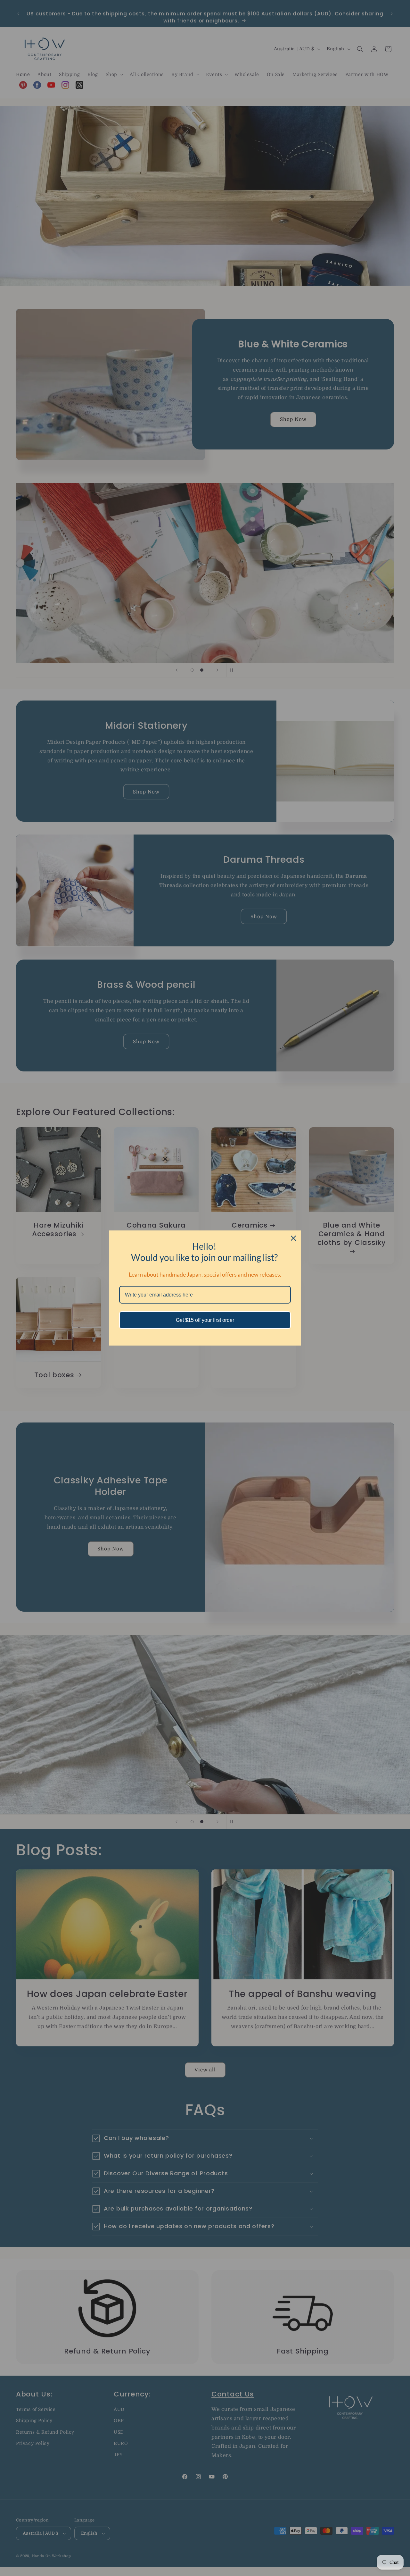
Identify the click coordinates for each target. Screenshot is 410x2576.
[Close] (293, 1238)
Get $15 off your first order (205, 1320)
